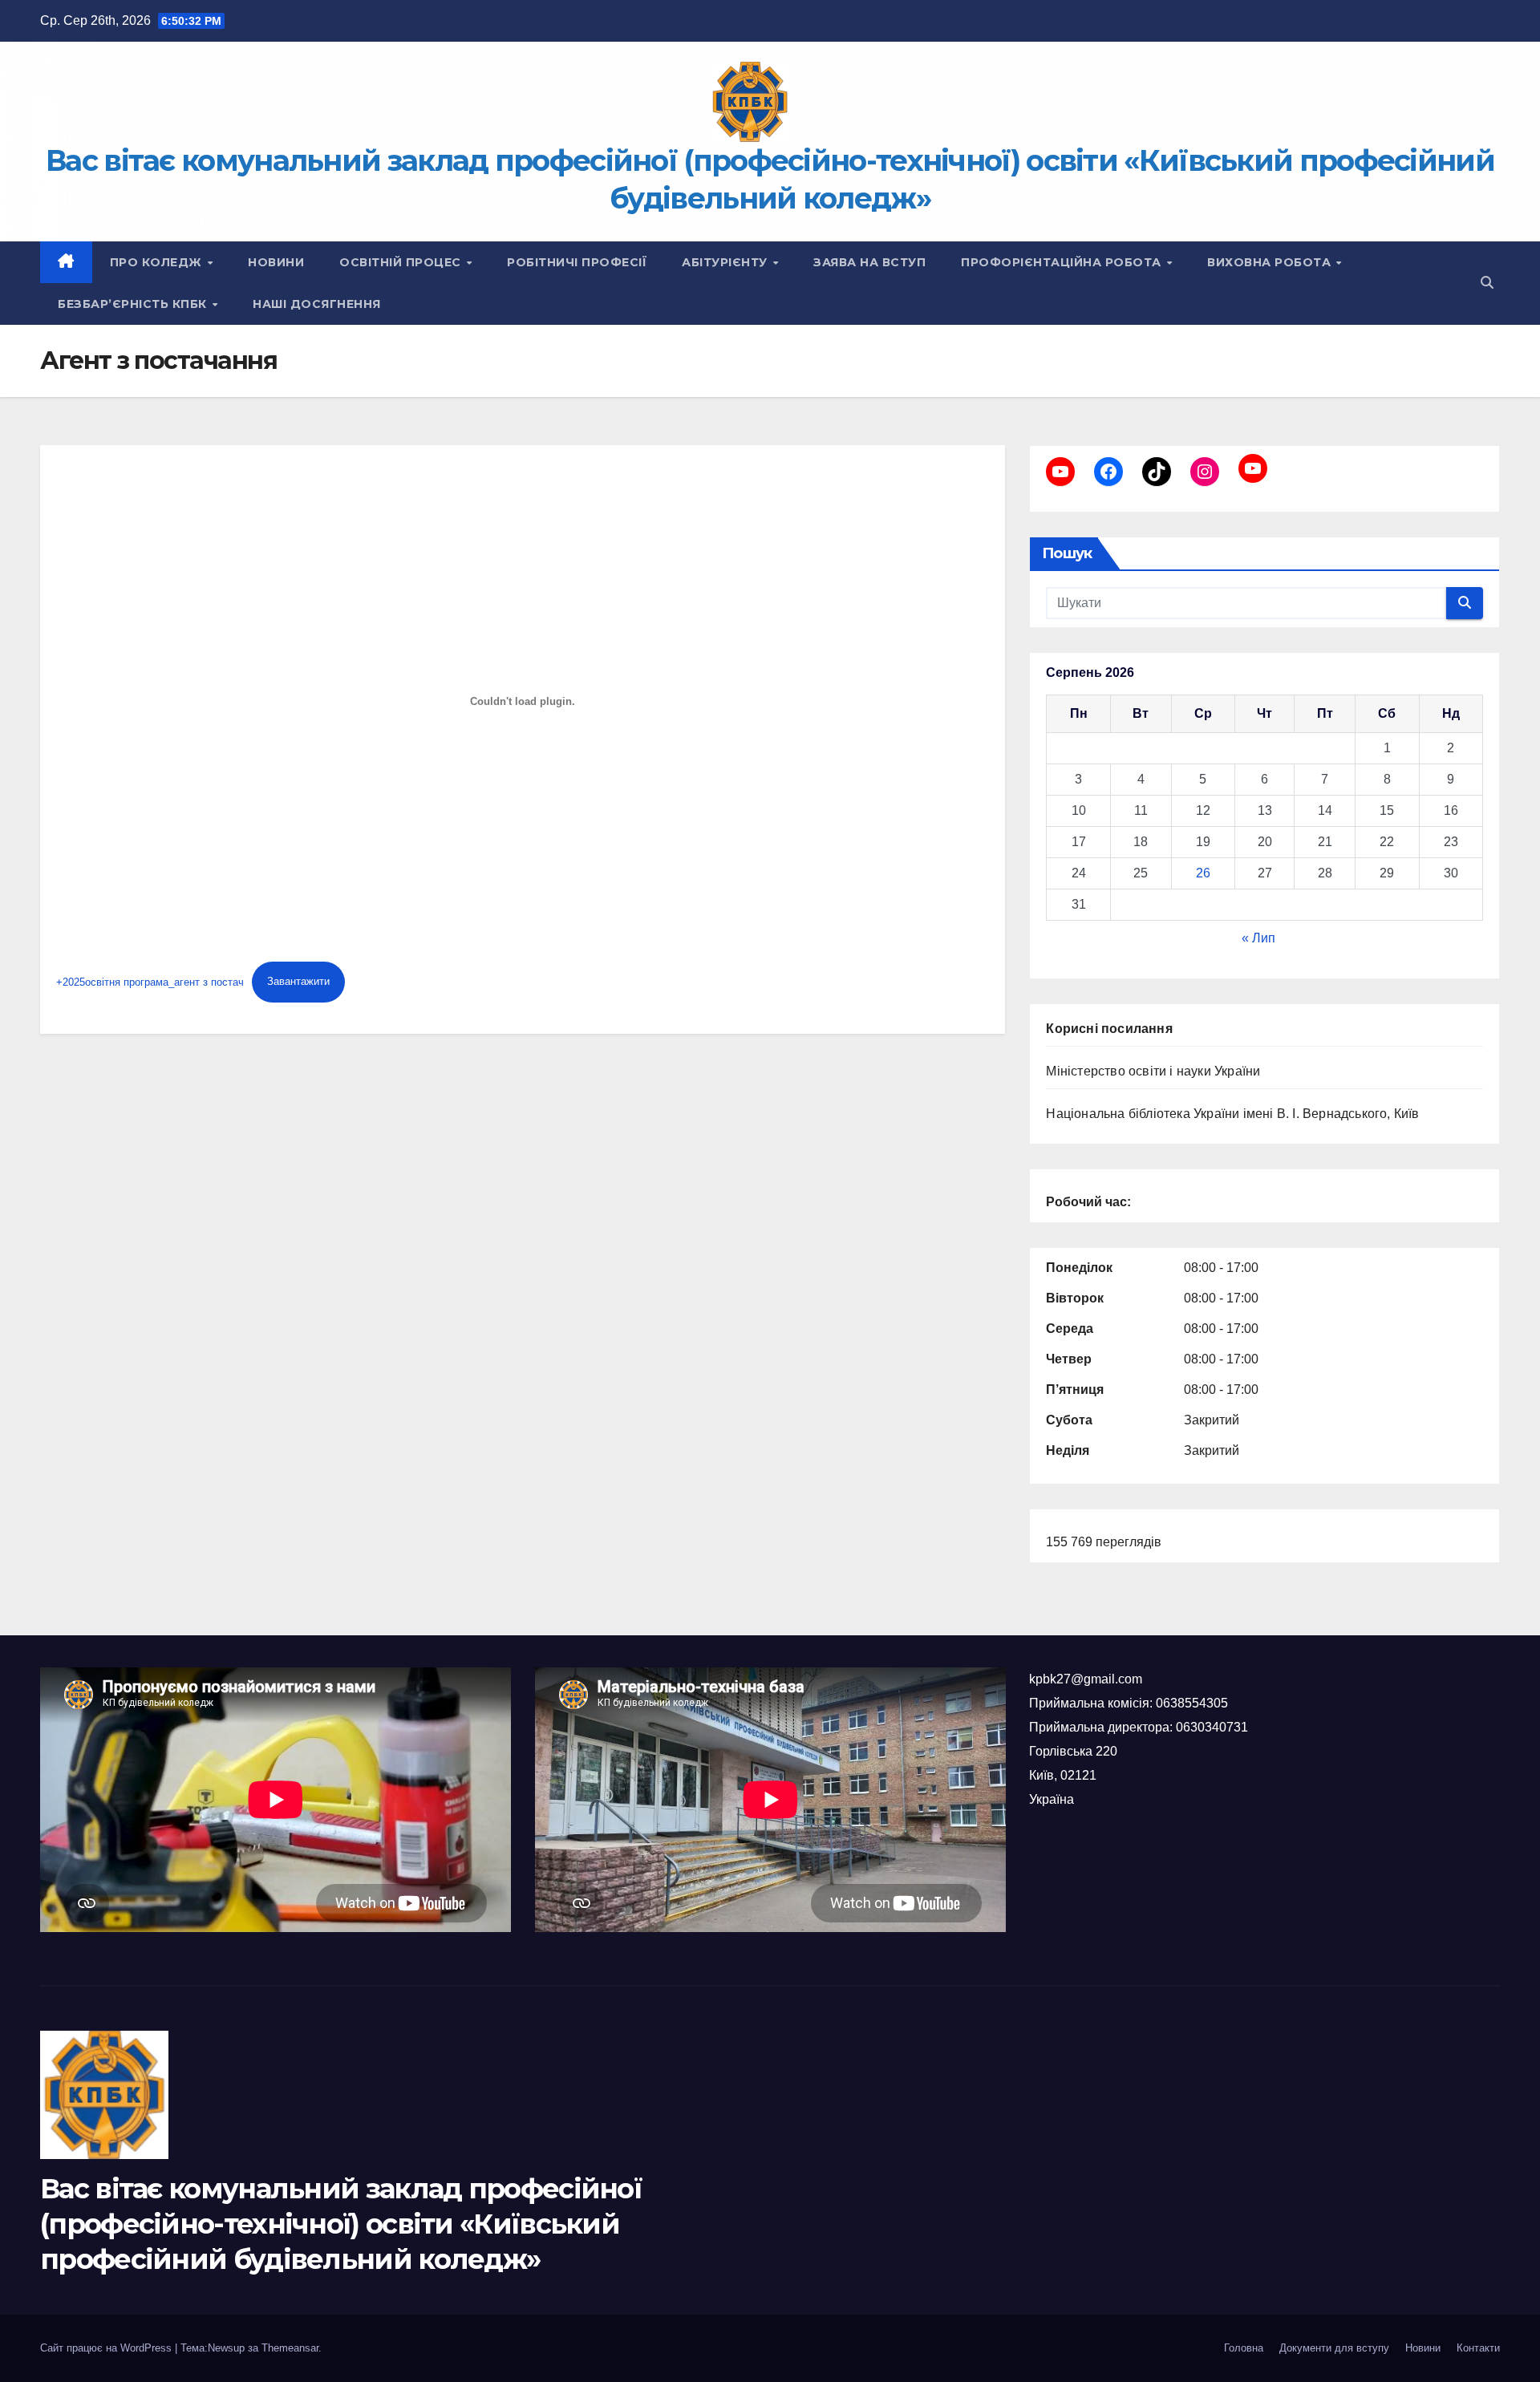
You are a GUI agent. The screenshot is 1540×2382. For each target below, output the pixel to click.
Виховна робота (1271, 262)
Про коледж (158, 262)
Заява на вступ (869, 262)
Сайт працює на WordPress (107, 2348)
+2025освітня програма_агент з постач (150, 981)
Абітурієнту (726, 262)
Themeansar (290, 2348)
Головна (1244, 2348)
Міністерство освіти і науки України (1153, 1071)
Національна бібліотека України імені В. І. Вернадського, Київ (1232, 1114)
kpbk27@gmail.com (1086, 1679)
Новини (276, 262)
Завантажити (298, 981)
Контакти (1478, 2348)
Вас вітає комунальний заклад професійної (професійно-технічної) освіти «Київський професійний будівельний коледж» (341, 2224)
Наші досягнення (317, 304)
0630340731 (1212, 1727)
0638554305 (1192, 1703)
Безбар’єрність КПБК (134, 304)
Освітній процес (402, 262)
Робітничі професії (577, 262)
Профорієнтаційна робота (1063, 262)
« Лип (1258, 938)
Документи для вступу (1334, 2348)
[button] (1487, 283)
